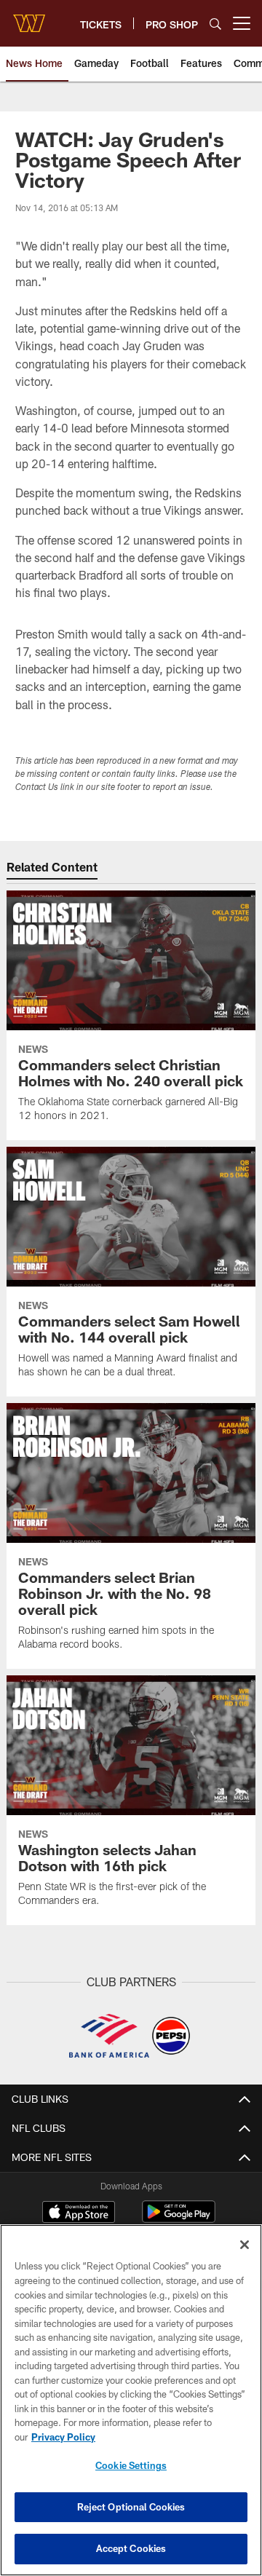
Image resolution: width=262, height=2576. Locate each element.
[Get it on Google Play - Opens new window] (179, 2219)
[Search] (215, 24)
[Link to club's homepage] (29, 17)
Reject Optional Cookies (131, 2507)
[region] (131, 2400)
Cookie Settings (131, 2465)
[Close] (245, 2245)
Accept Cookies (131, 2548)
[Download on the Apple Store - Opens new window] (79, 2213)
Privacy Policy (63, 2437)
